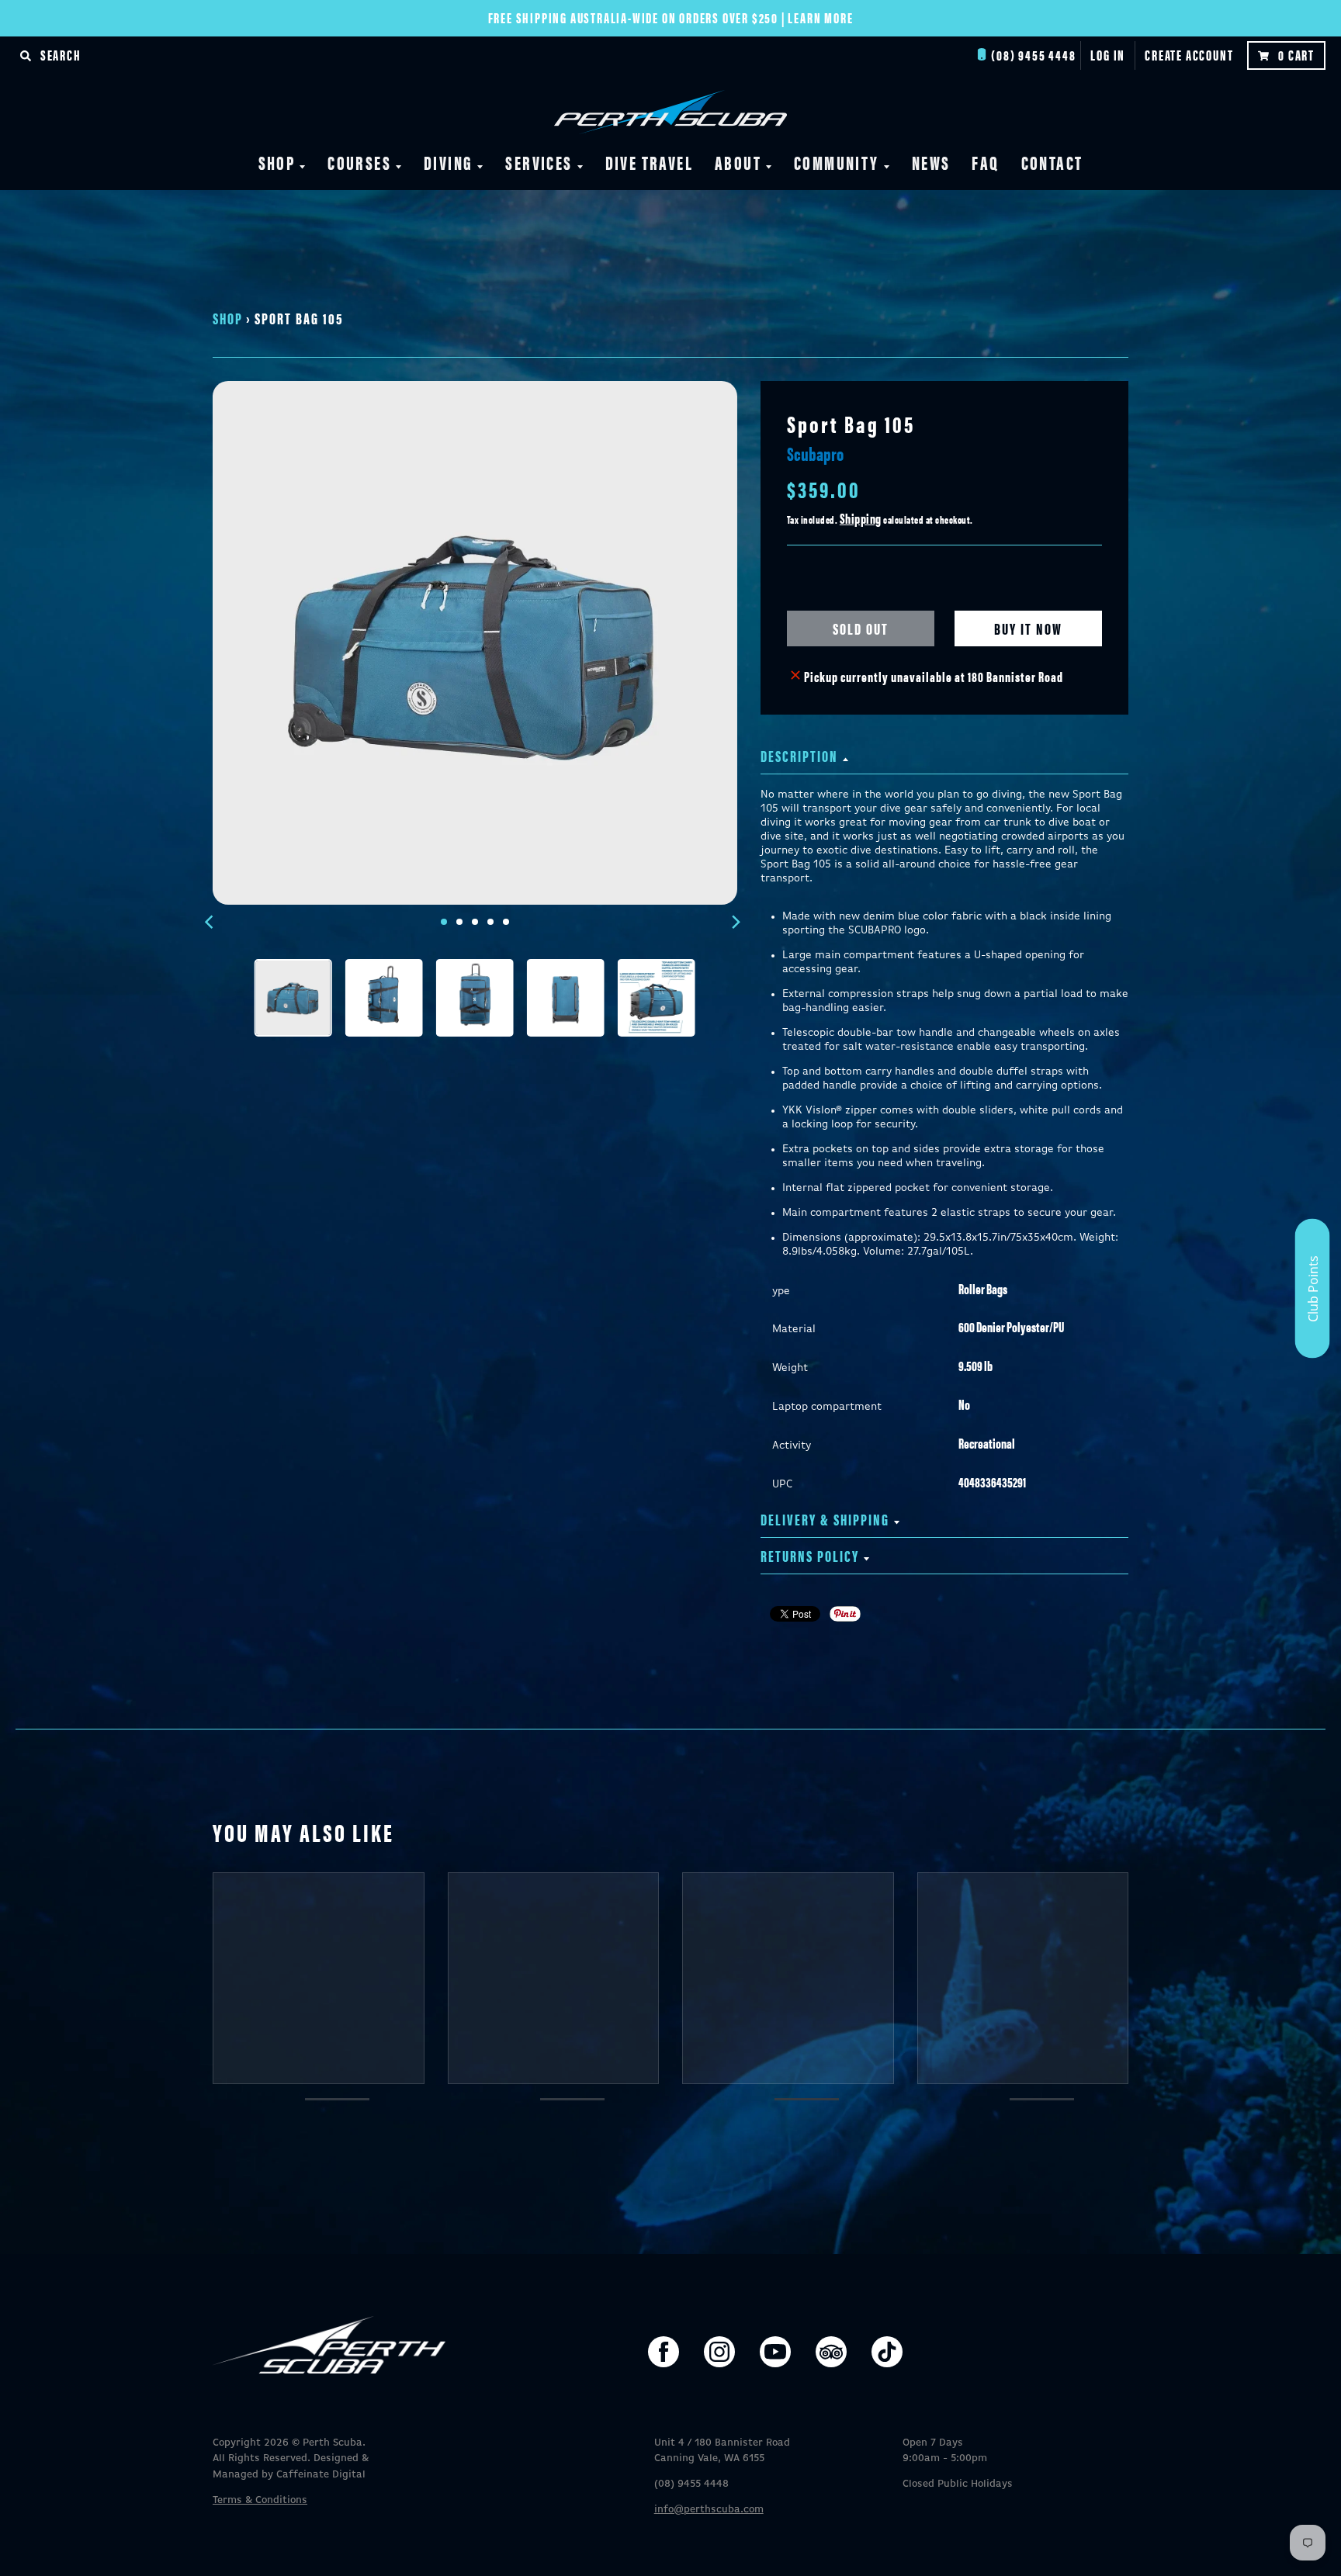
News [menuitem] (931, 162)
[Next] (736, 922)
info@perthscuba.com (709, 2510)
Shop (228, 318)
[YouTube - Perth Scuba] (775, 2352)
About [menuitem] (738, 162)
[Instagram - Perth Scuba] (719, 2352)
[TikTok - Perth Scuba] (887, 2352)
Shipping (861, 518)
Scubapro (815, 453)
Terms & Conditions (260, 2500)
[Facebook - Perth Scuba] (664, 2352)
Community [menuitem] (837, 162)
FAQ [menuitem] (985, 162)
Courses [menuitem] (359, 162)
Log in (1108, 55)
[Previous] (211, 922)
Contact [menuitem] (1052, 162)
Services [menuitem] (539, 162)
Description (799, 755)
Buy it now (1028, 628)
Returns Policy (810, 1555)
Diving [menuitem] (448, 162)
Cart (1296, 55)
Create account (1189, 55)
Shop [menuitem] (277, 162)
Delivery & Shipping (825, 1519)
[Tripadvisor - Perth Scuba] (831, 2352)
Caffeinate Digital (321, 2475)
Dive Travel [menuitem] (649, 162)
